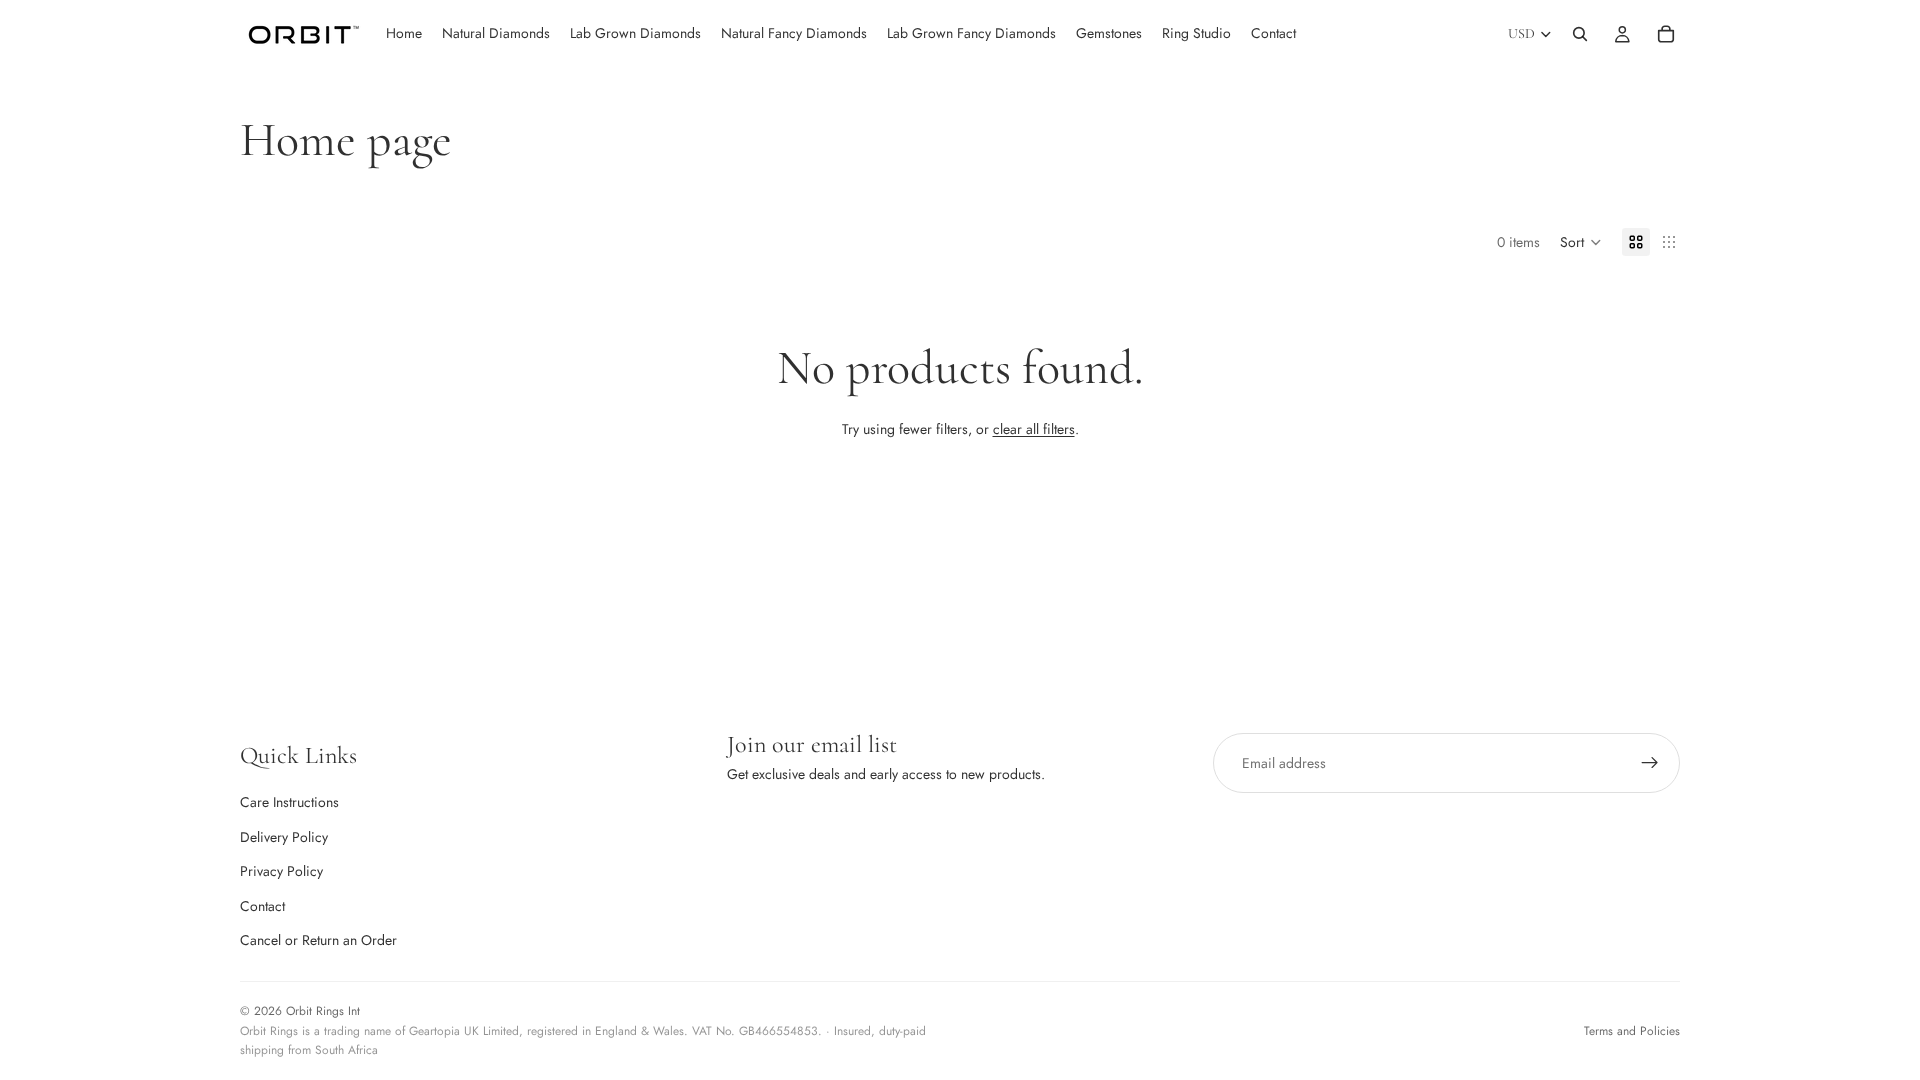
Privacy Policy (281, 871)
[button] (1581, 242)
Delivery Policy (284, 837)
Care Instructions (289, 802)
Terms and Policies (1632, 1031)
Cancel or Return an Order (318, 940)
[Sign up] (1650, 763)
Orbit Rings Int (323, 1011)
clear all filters (1034, 429)
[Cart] (1666, 34)
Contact (262, 906)
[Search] (1580, 34)
